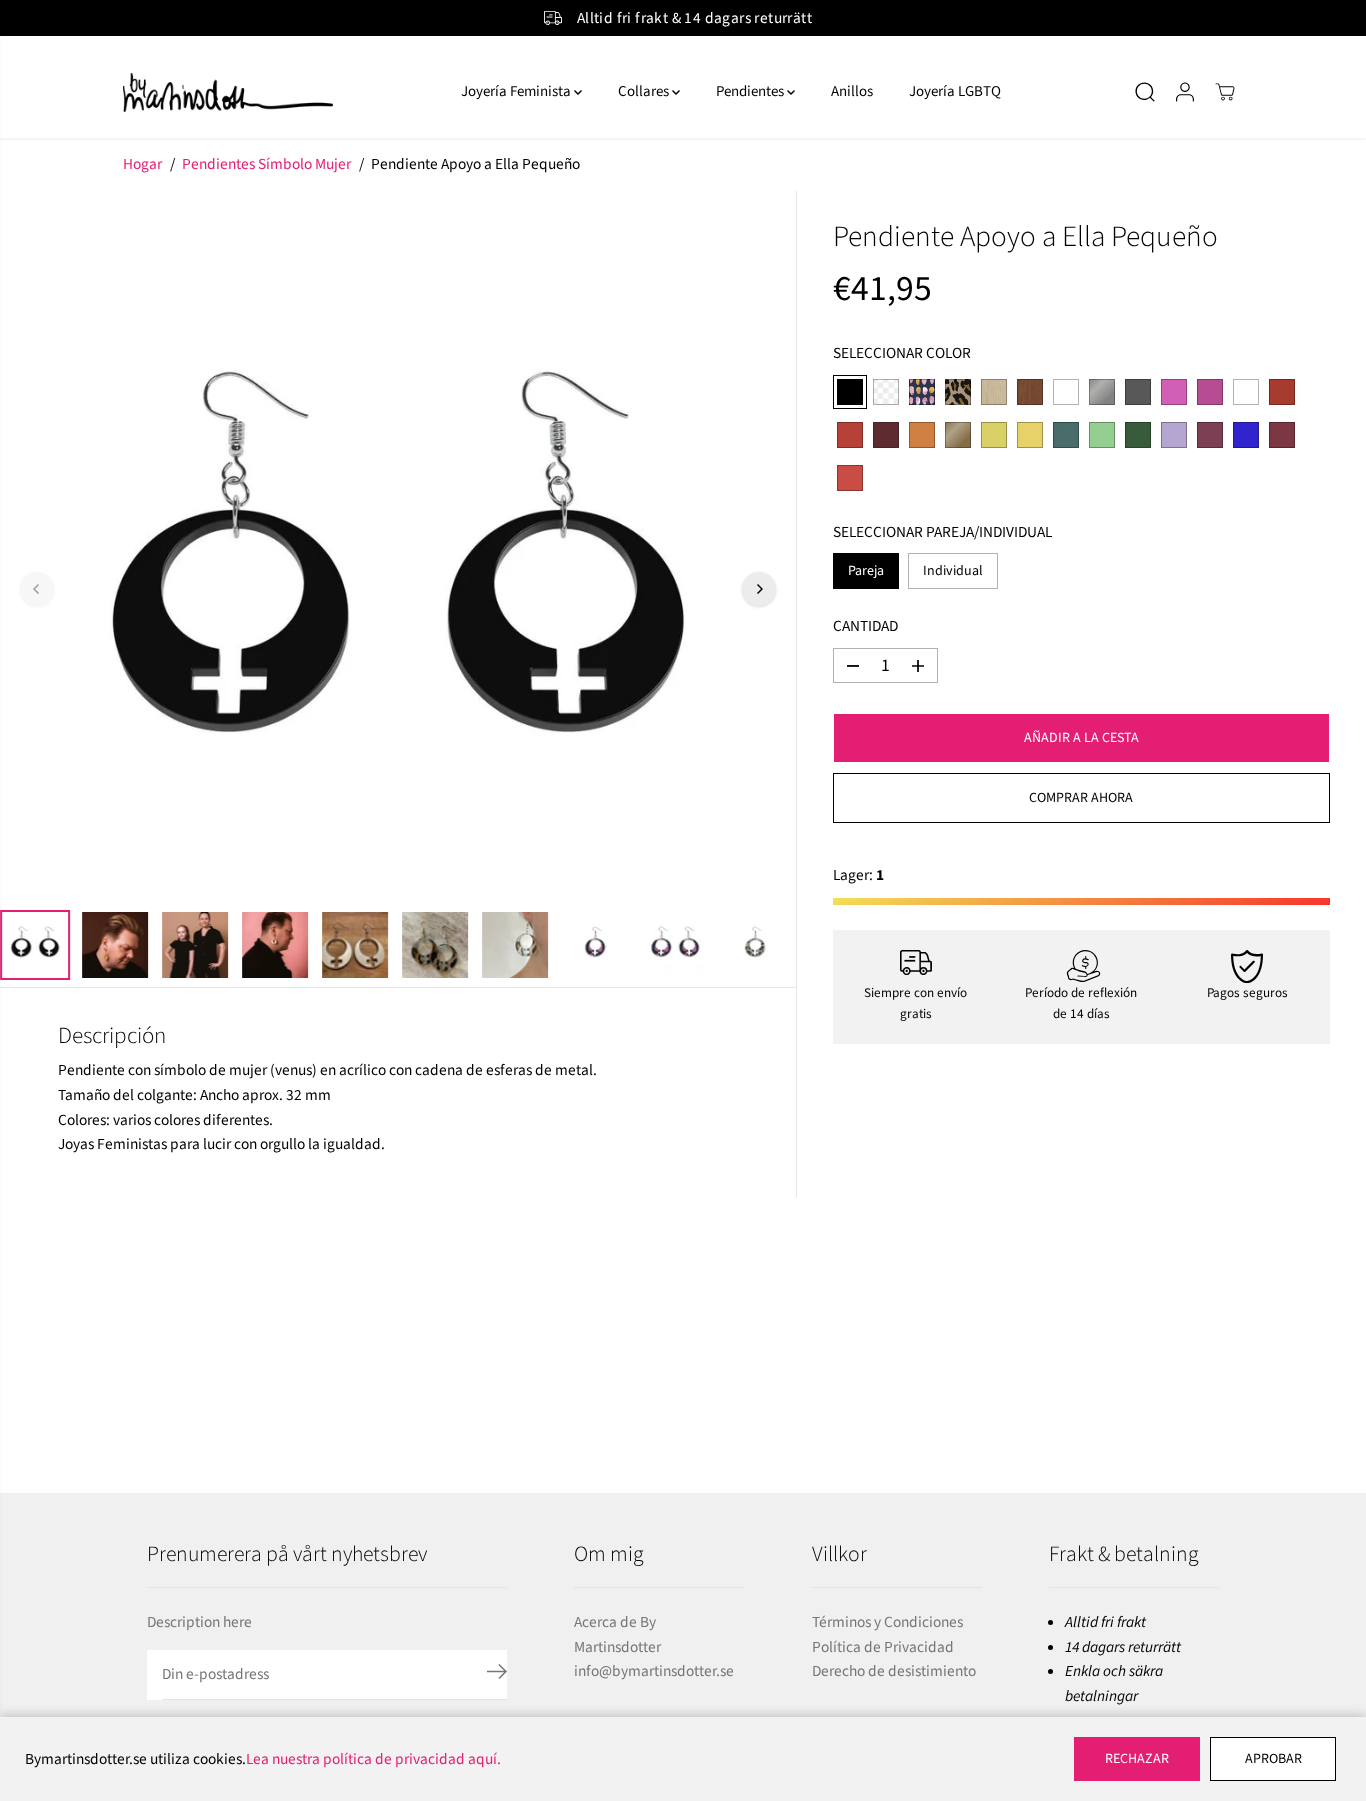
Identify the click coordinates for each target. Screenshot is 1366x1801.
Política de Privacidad (883, 1647)
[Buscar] (1145, 92)
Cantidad (865, 627)
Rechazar (1137, 1759)
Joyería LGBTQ (955, 91)
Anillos (852, 91)
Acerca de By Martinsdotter (617, 1634)
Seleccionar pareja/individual (942, 532)
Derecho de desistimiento (894, 1671)
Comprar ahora (1081, 798)
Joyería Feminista (517, 91)
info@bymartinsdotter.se (654, 1671)
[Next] (759, 589)
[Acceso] (1185, 92)
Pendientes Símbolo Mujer (266, 164)
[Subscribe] (497, 1675)
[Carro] (1225, 92)
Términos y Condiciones (887, 1622)
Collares (645, 91)
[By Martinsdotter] (273, 92)
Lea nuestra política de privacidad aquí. (373, 1759)
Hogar (142, 164)
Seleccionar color (902, 353)
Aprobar (1273, 1759)
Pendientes (751, 91)
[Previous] (37, 589)
